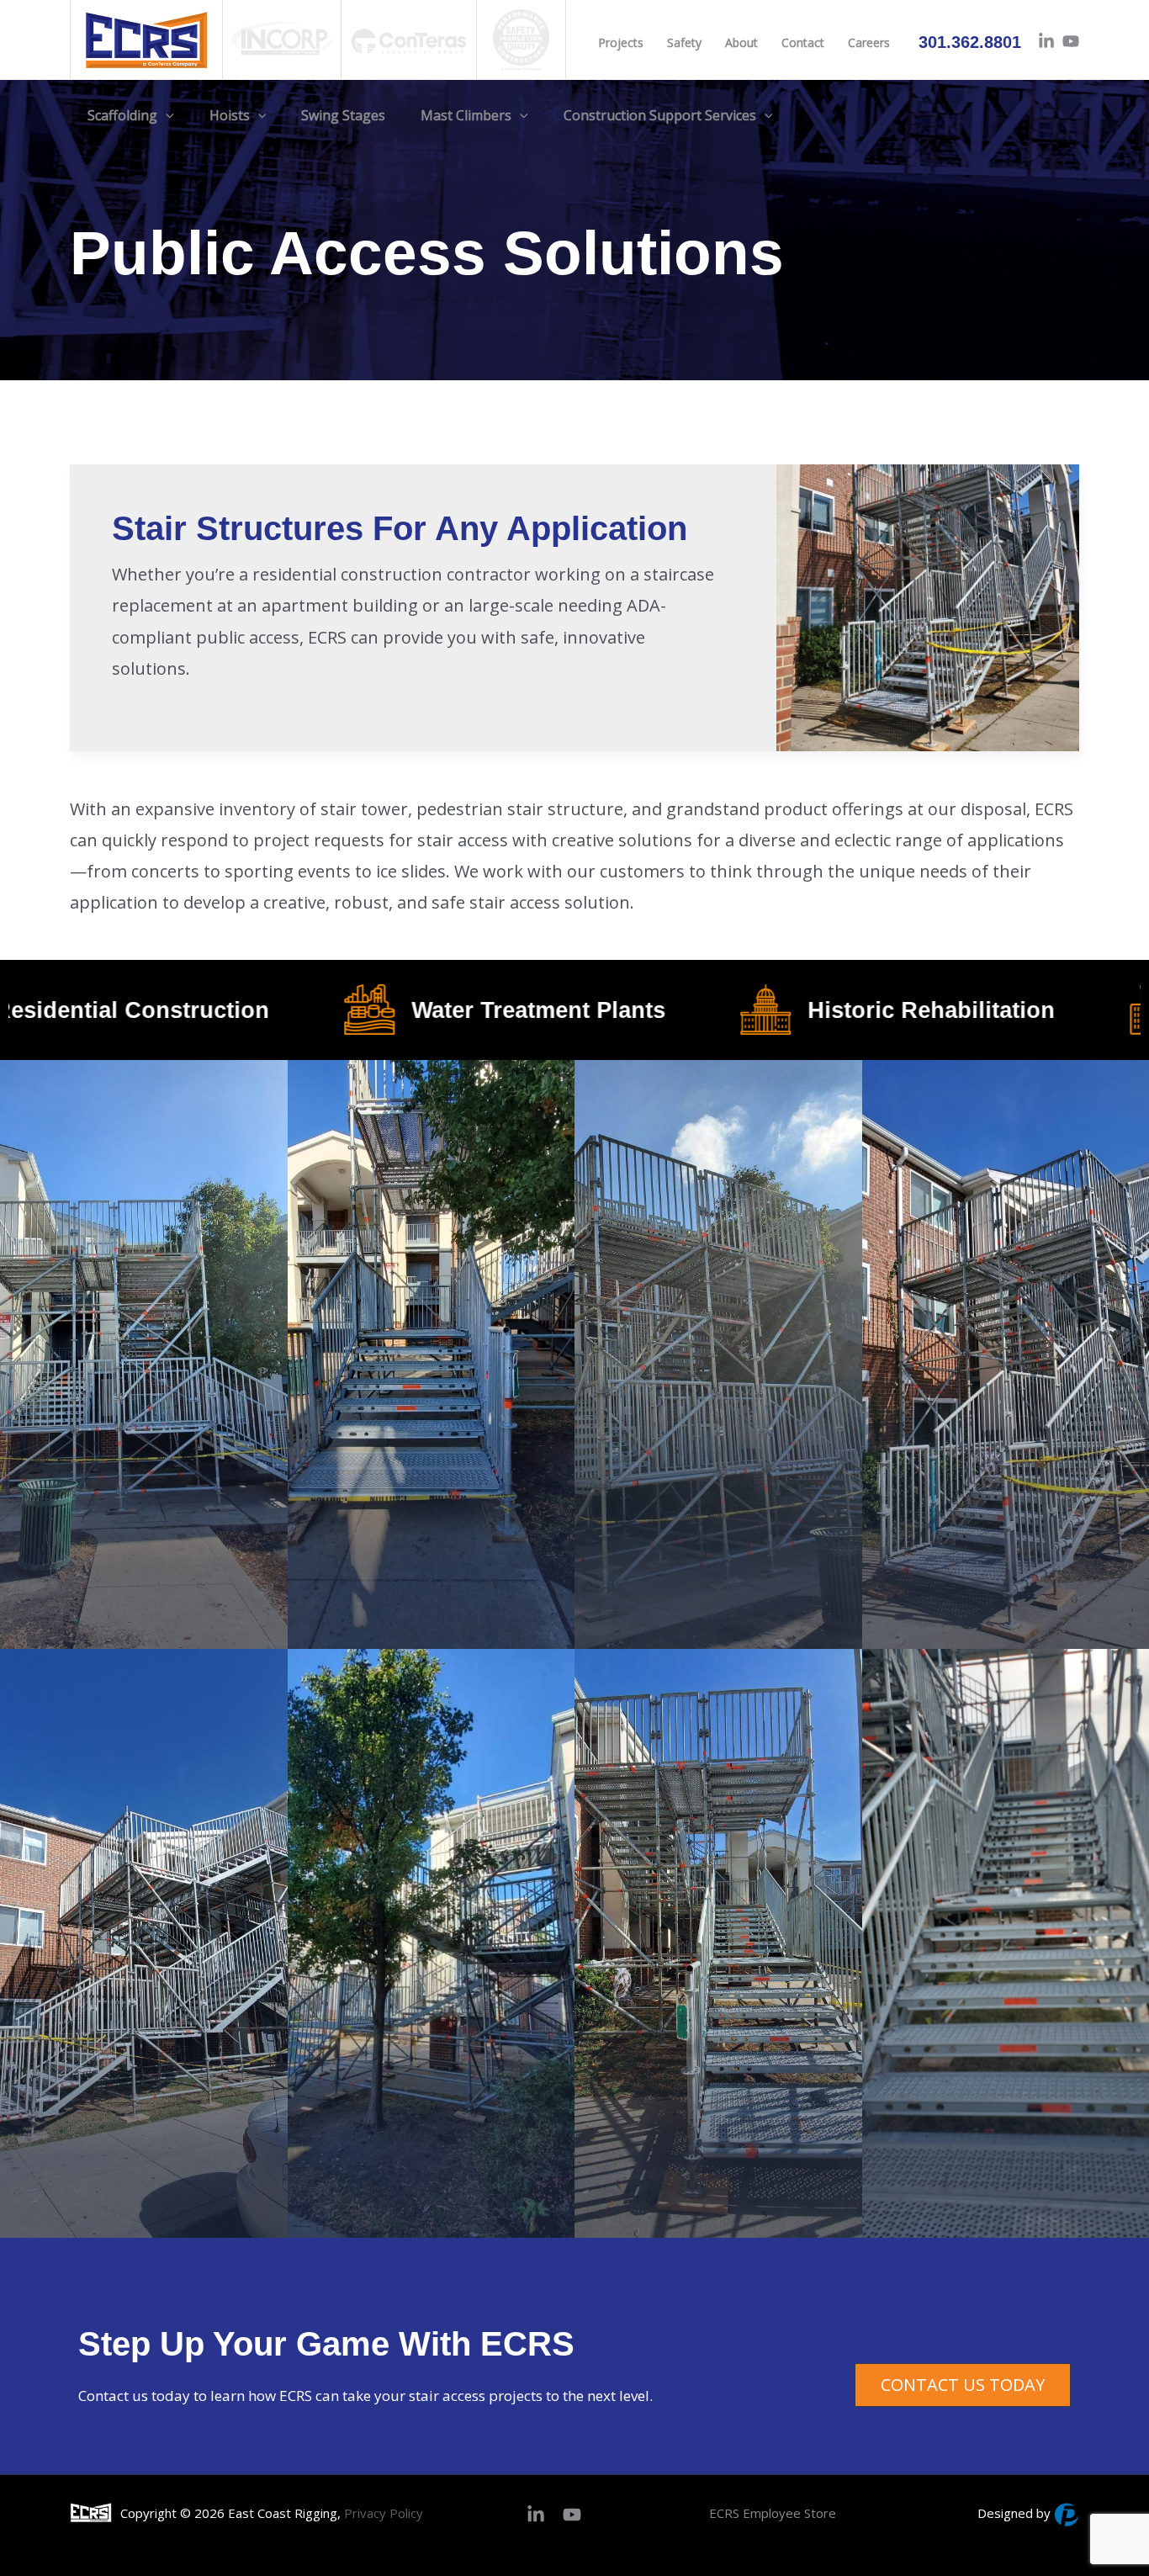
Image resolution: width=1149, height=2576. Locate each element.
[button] (166, 116)
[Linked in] (536, 2515)
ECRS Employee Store (773, 2513)
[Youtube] (1071, 41)
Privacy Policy (384, 2513)
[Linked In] (1046, 41)
